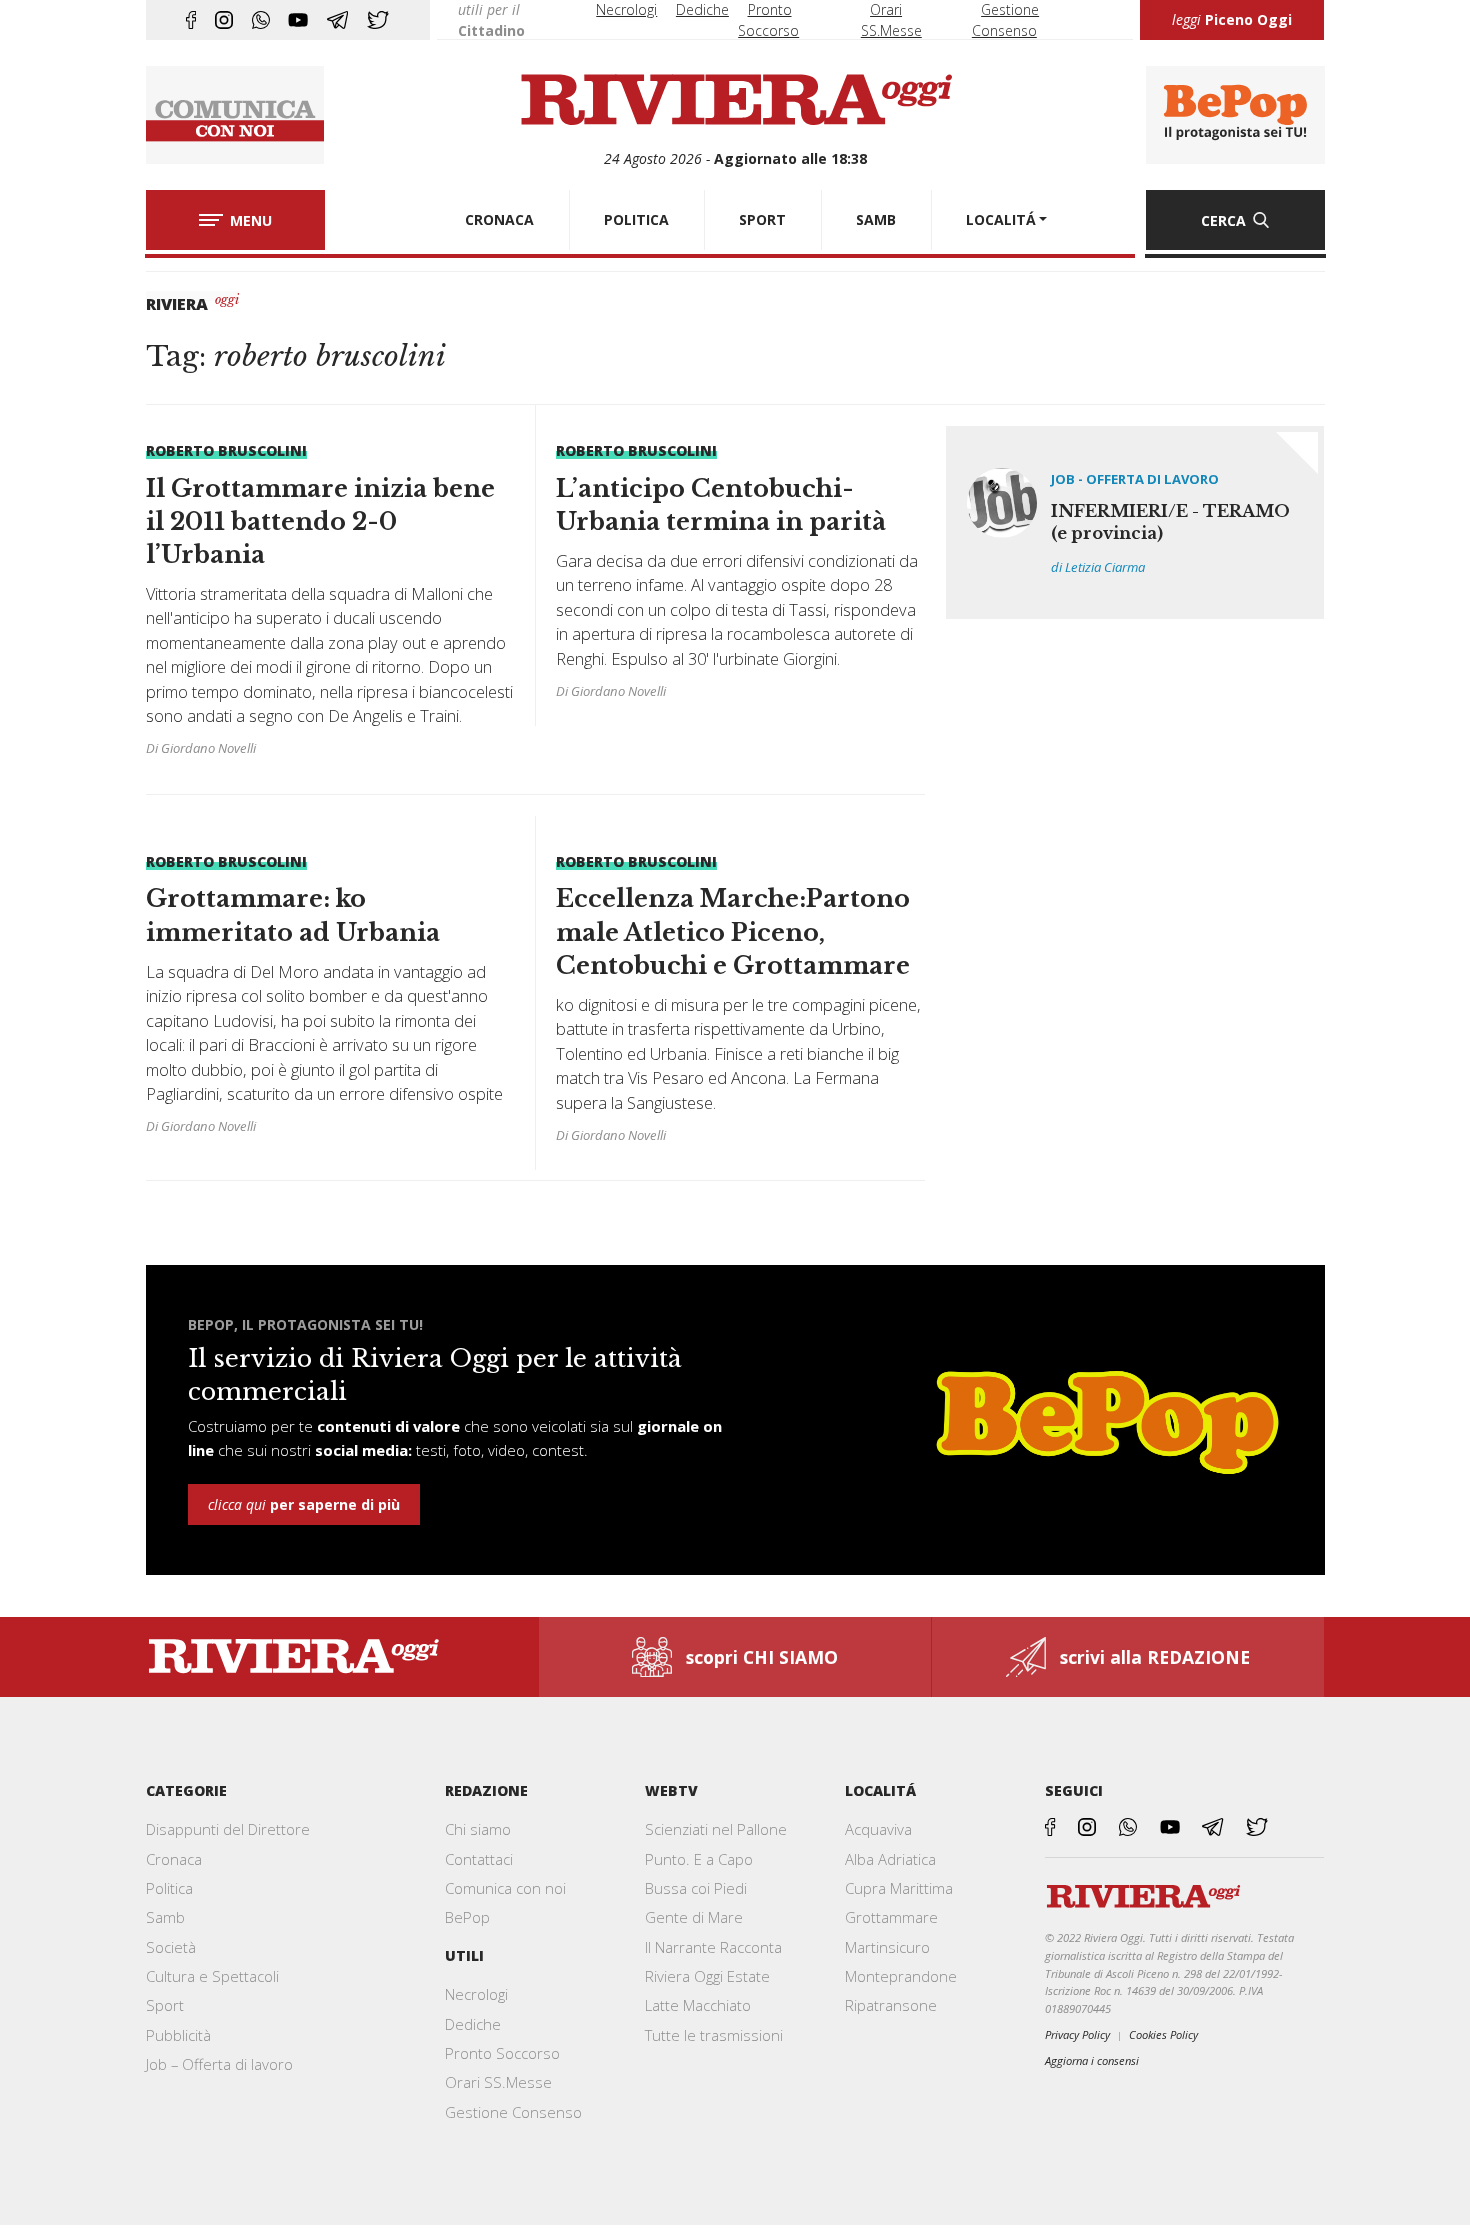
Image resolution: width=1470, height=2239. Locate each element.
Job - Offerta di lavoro (1135, 479)
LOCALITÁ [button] (1001, 219)
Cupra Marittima (899, 1888)
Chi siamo (478, 1829)
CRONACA (499, 219)
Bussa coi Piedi (696, 1888)
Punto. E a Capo (699, 1859)
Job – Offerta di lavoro (219, 2064)
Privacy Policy (1077, 2034)
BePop (467, 1917)
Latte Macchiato (698, 2005)
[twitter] (378, 20)
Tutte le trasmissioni (714, 2035)
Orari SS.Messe (498, 2082)
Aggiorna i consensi (1092, 2060)
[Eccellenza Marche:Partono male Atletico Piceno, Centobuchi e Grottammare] (740, 998)
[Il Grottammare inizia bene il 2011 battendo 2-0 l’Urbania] (330, 599)
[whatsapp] (261, 20)
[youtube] (298, 20)
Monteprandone (901, 1976)
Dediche (702, 9)
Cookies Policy (1163, 2034)
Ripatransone (891, 2005)
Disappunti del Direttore (228, 1829)
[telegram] (337, 20)
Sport (165, 2005)
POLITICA (636, 219)
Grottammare (891, 1917)
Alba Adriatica (890, 1859)
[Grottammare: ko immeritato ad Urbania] (330, 994)
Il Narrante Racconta (713, 1947)
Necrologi (626, 9)
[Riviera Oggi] (735, 101)
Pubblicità (178, 2035)
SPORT (762, 219)
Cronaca (174, 1859)
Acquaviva (878, 1829)
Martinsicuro (887, 1947)
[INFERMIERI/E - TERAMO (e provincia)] (1135, 522)
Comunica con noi (505, 1888)
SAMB (876, 219)
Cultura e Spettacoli (212, 1976)
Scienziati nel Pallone (716, 1829)
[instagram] (224, 20)
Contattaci (479, 1859)
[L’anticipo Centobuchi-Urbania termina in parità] (740, 570)
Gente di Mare (694, 1917)
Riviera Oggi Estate (707, 1976)
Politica (169, 1888)
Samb (165, 1917)
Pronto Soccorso (502, 2053)
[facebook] (191, 20)
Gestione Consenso (513, 2112)
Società (171, 1947)
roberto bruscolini (226, 450)
